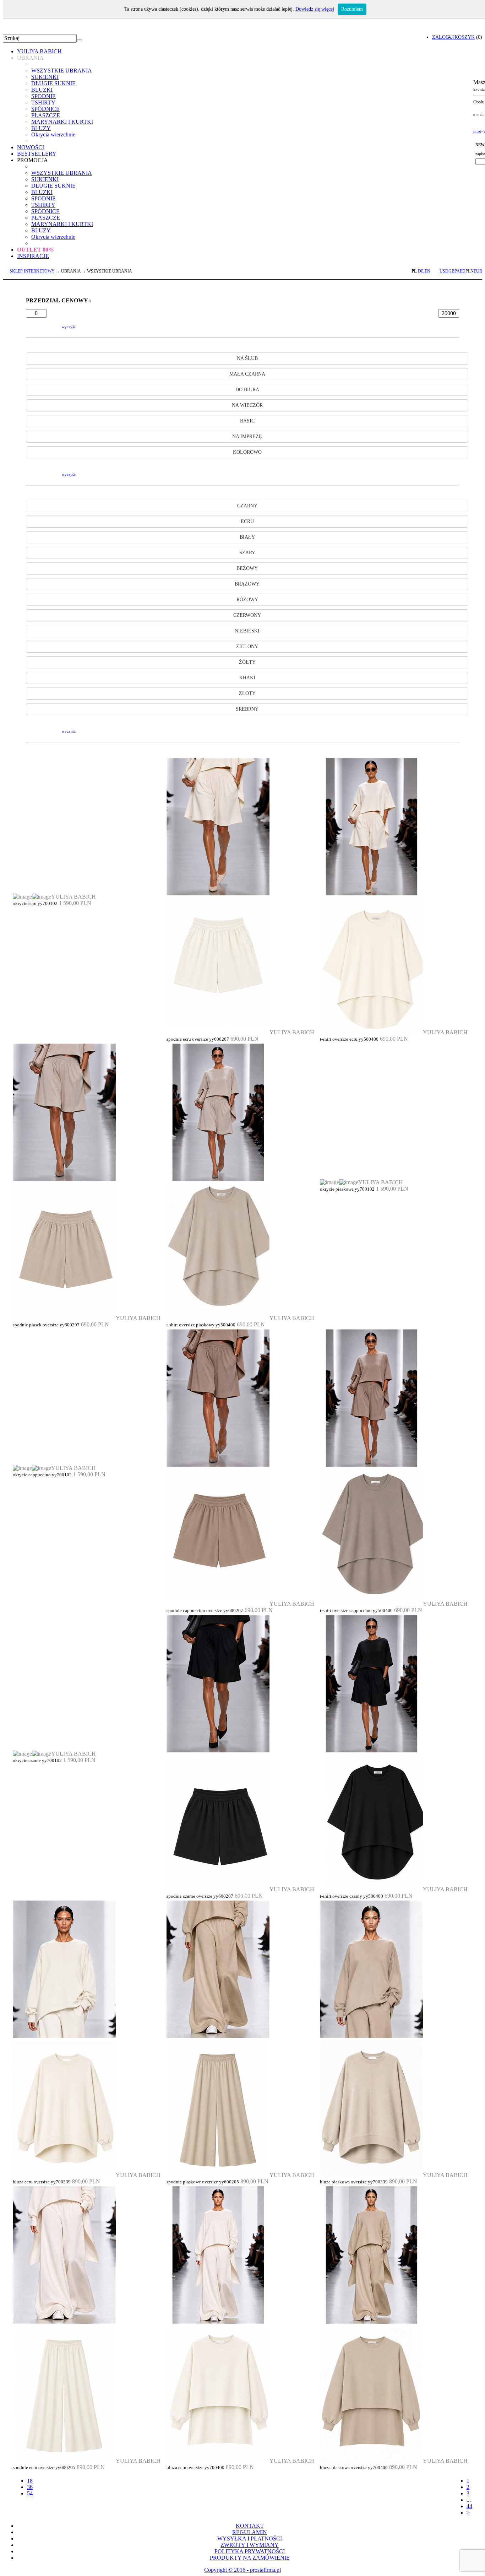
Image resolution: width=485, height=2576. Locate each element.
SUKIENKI (45, 77)
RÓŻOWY (247, 600)
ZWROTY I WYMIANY (250, 2545)
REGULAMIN (250, 2532)
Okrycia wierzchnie (53, 134)
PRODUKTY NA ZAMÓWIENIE (250, 2558)
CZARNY (247, 506)
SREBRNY (247, 709)
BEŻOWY (247, 568)
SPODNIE (43, 96)
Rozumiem (352, 9)
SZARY (247, 553)
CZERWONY (247, 615)
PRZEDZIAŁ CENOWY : (58, 300)
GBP (453, 271)
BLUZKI (42, 90)
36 (30, 2487)
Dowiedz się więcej (315, 9)
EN (427, 271)
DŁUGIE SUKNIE (53, 83)
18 (30, 2481)
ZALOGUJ (443, 37)
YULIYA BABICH (39, 51)
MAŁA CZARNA (247, 374)
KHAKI (247, 678)
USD (444, 271)
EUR (478, 271)
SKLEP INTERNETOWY (32, 271)
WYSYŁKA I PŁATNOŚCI (250, 2539)
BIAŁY (247, 537)
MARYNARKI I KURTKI (62, 122)
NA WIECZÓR (247, 405)
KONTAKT (250, 2526)
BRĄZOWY (247, 584)
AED (461, 271)
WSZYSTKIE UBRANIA (62, 71)
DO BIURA (247, 390)
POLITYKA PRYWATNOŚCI (250, 2551)
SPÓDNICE (45, 109)
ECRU (247, 521)
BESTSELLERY (37, 154)
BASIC (247, 421)
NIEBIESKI (247, 631)
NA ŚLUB (247, 358)
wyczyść (69, 327)
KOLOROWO (247, 452)
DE (421, 271)
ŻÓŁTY (247, 662)
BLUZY (41, 128)
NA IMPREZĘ (247, 436)
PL (414, 271)
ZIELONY (247, 646)
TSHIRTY (43, 103)
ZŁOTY (247, 693)
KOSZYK (465, 37)
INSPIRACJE (33, 256)
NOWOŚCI (31, 147)
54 (30, 2493)
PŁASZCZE (46, 115)
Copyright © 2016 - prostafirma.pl (243, 2570)
